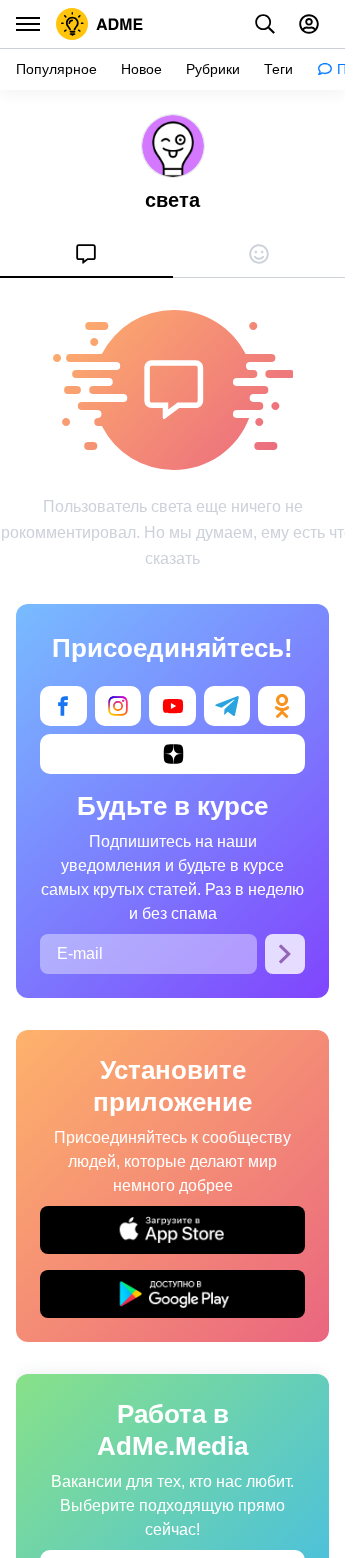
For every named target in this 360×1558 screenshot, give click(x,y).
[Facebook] (63, 706)
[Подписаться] (285, 954)
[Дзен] (172, 754)
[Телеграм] (227, 706)
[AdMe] (100, 24)
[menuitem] (86, 254)
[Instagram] (118, 706)
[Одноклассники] (281, 706)
